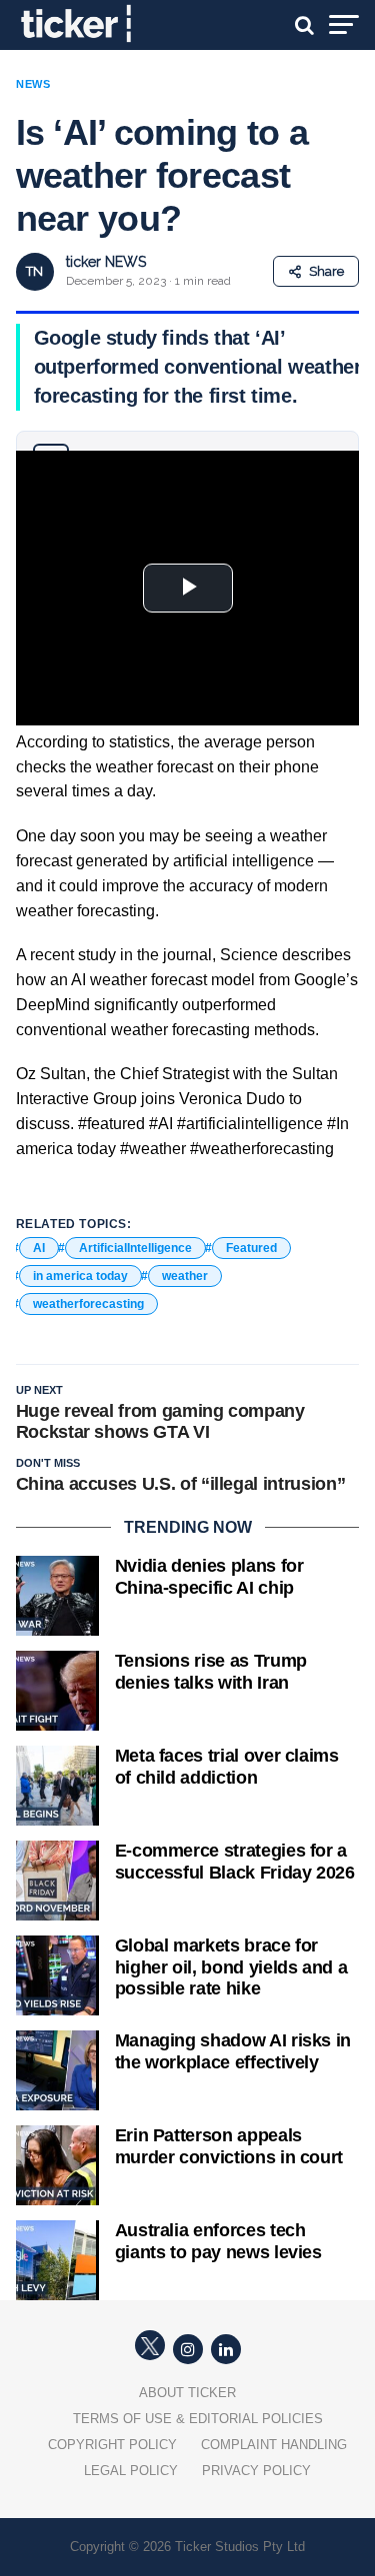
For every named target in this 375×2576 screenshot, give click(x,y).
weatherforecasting (88, 1304)
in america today (80, 1276)
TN (34, 271)
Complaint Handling (274, 2445)
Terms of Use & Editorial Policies (198, 2419)
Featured (251, 1248)
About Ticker (187, 2393)
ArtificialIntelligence (135, 1248)
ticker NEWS (106, 262)
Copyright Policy (112, 2445)
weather (185, 1276)
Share (326, 271)
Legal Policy (131, 2471)
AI (39, 1248)
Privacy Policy (256, 2471)
